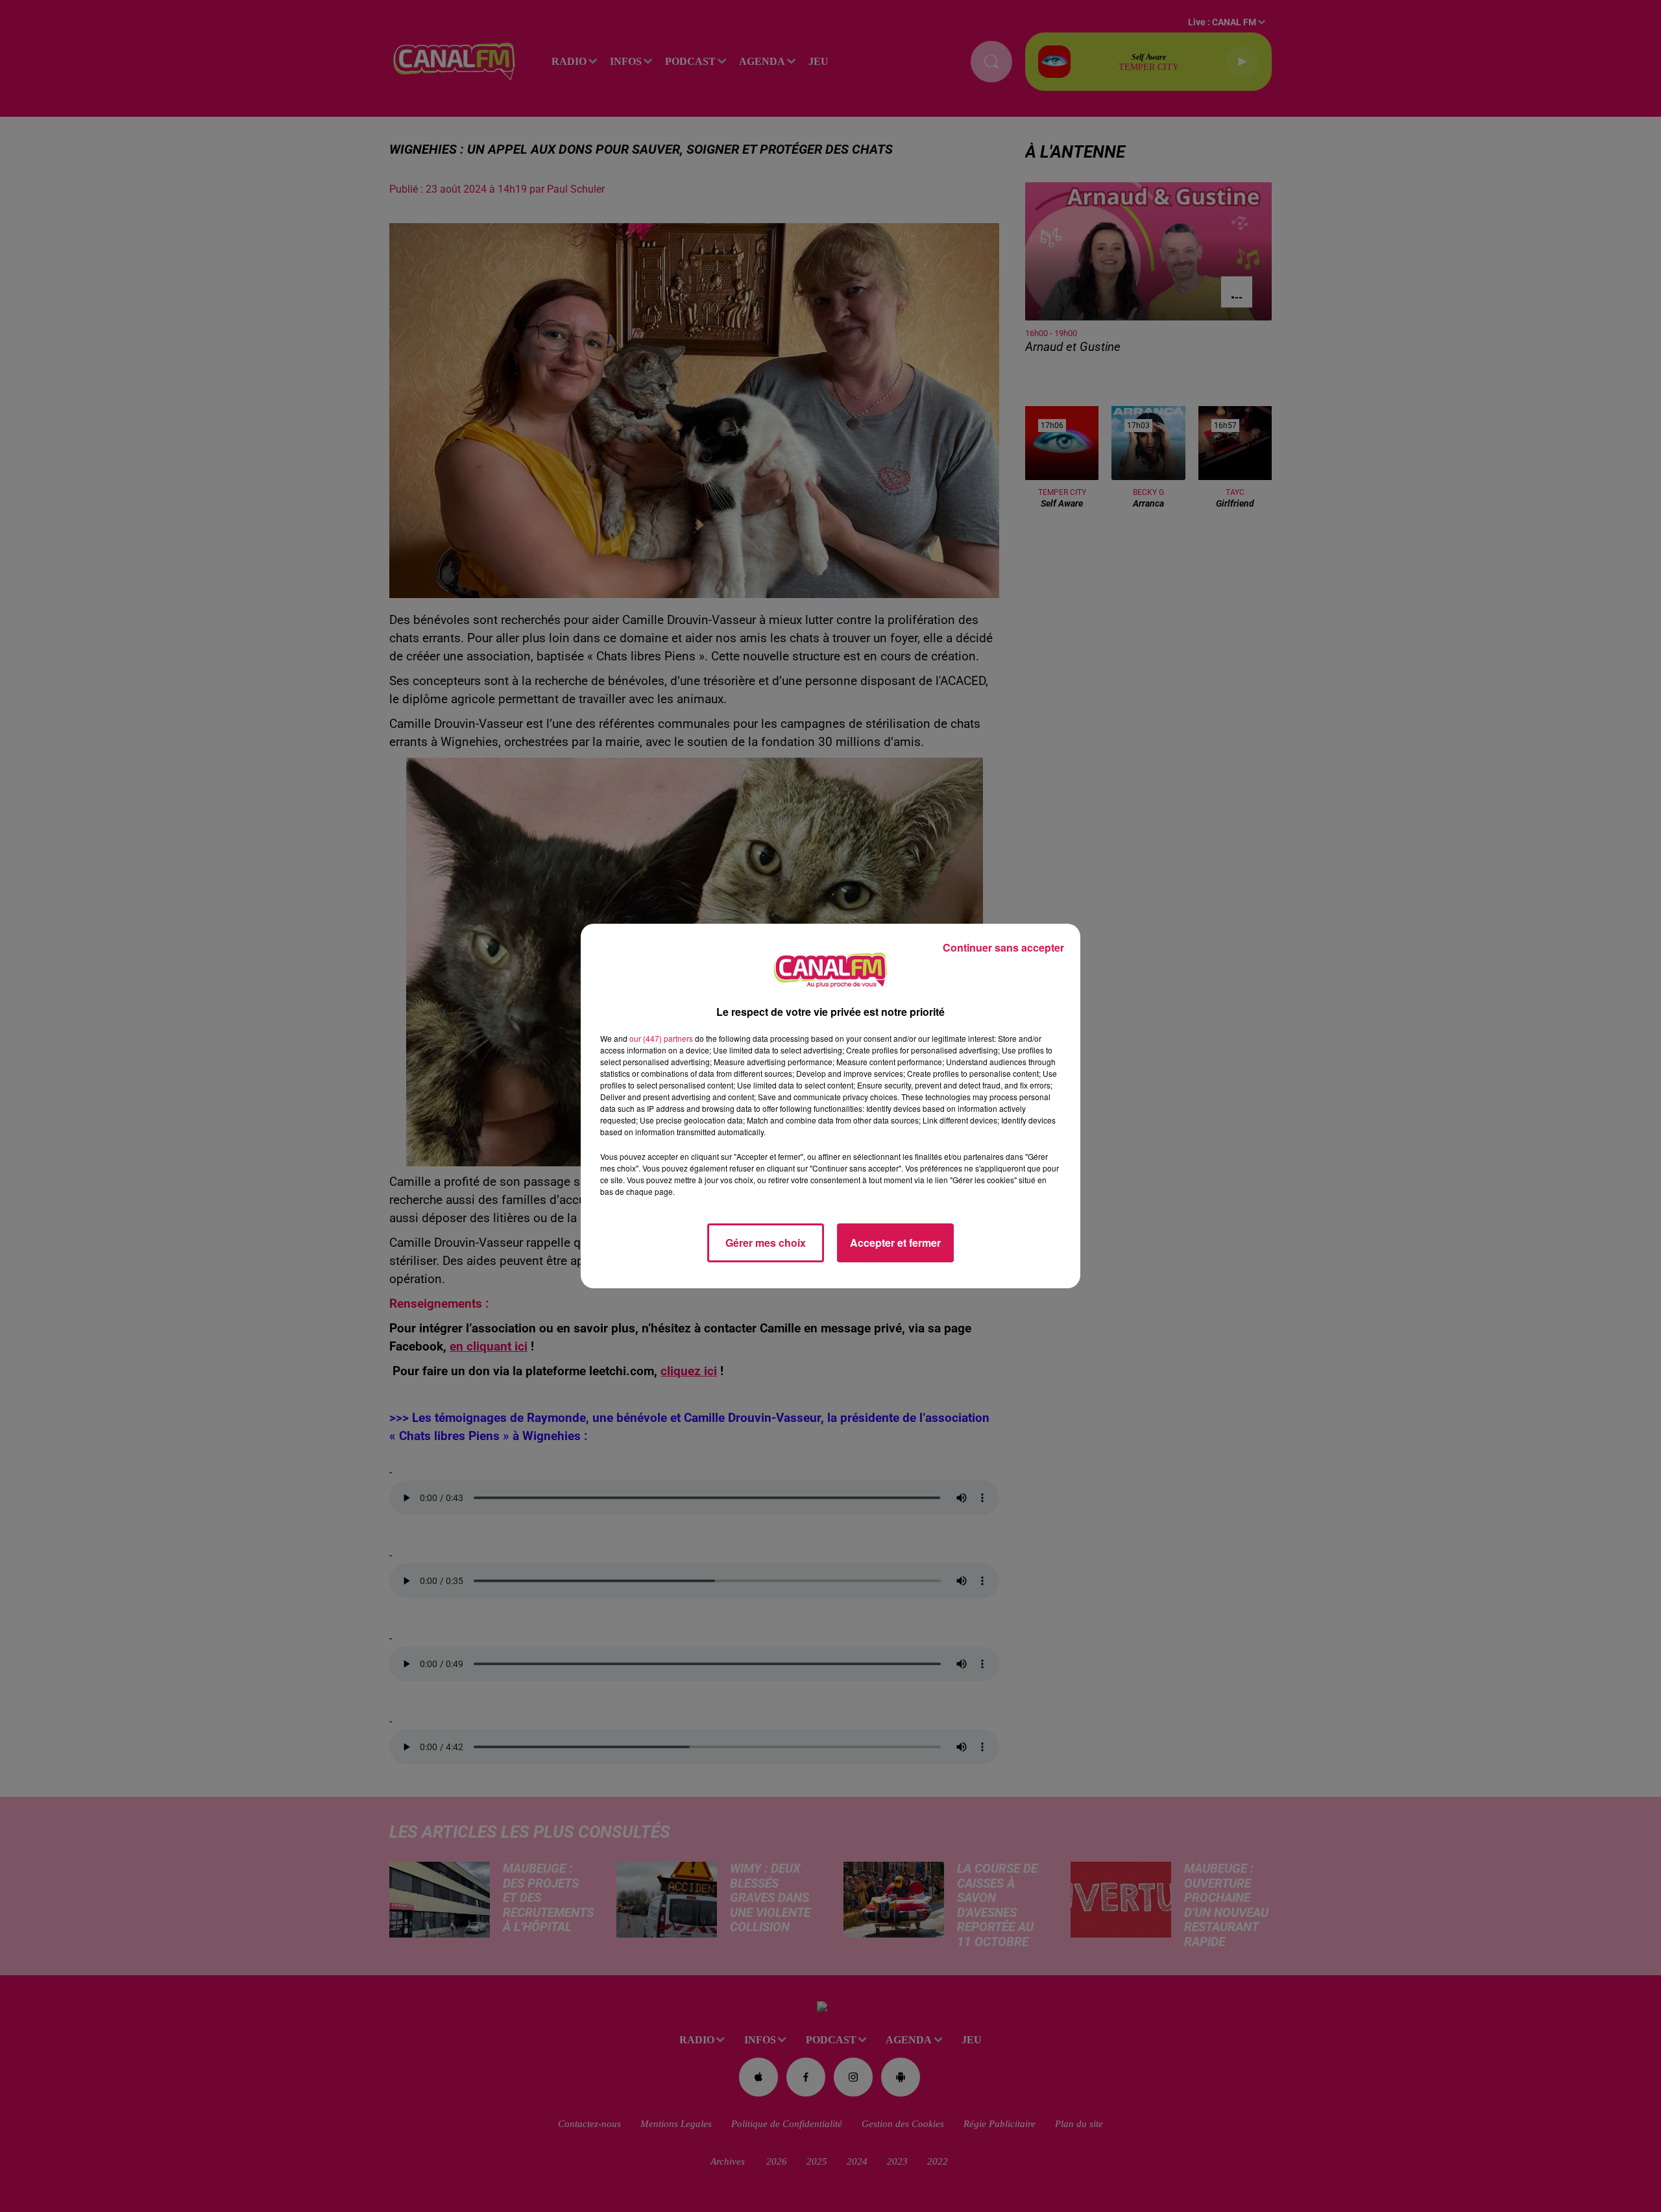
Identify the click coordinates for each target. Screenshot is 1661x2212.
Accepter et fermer (895, 1243)
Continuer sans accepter (1003, 947)
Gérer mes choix (766, 1243)
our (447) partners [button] (661, 1038)
